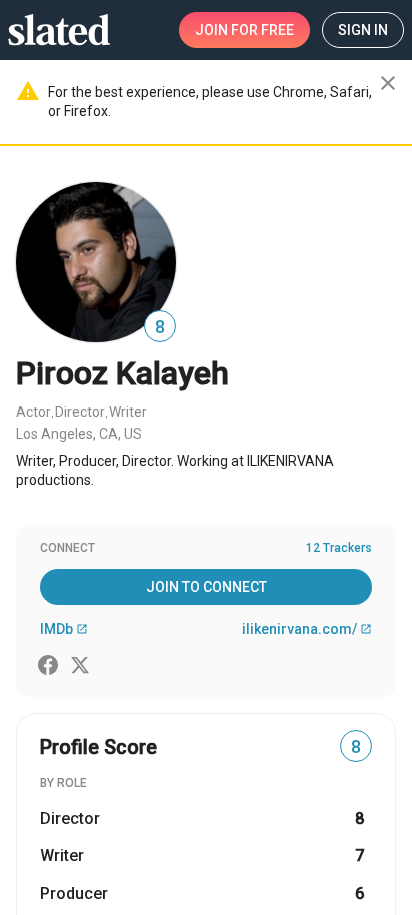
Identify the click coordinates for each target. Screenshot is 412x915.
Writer (128, 412)
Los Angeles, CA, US (79, 434)
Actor (33, 412)
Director (80, 412)
